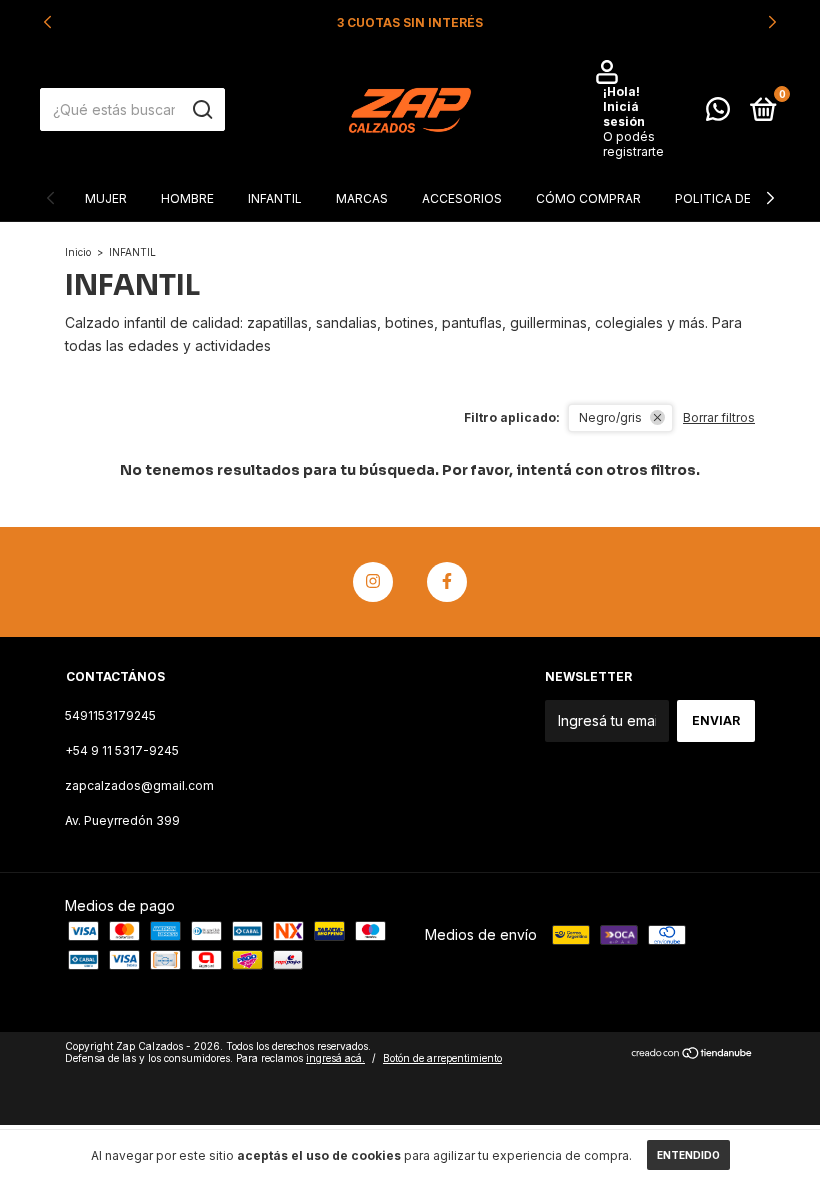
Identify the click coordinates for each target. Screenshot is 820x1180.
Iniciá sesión (624, 114)
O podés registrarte (633, 144)
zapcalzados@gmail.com (139, 785)
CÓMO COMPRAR (588, 198)
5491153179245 (110, 715)
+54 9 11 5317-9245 (122, 750)
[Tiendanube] (692, 1054)
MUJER (106, 198)
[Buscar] (201, 110)
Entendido (688, 1155)
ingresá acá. (335, 1058)
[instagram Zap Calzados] (373, 582)
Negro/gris (610, 417)
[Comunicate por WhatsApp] (718, 113)
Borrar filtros (719, 417)
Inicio (78, 252)
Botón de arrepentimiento (442, 1058)
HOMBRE (187, 198)
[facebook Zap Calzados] (447, 582)
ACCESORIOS (462, 198)
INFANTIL (275, 198)
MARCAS (362, 198)
